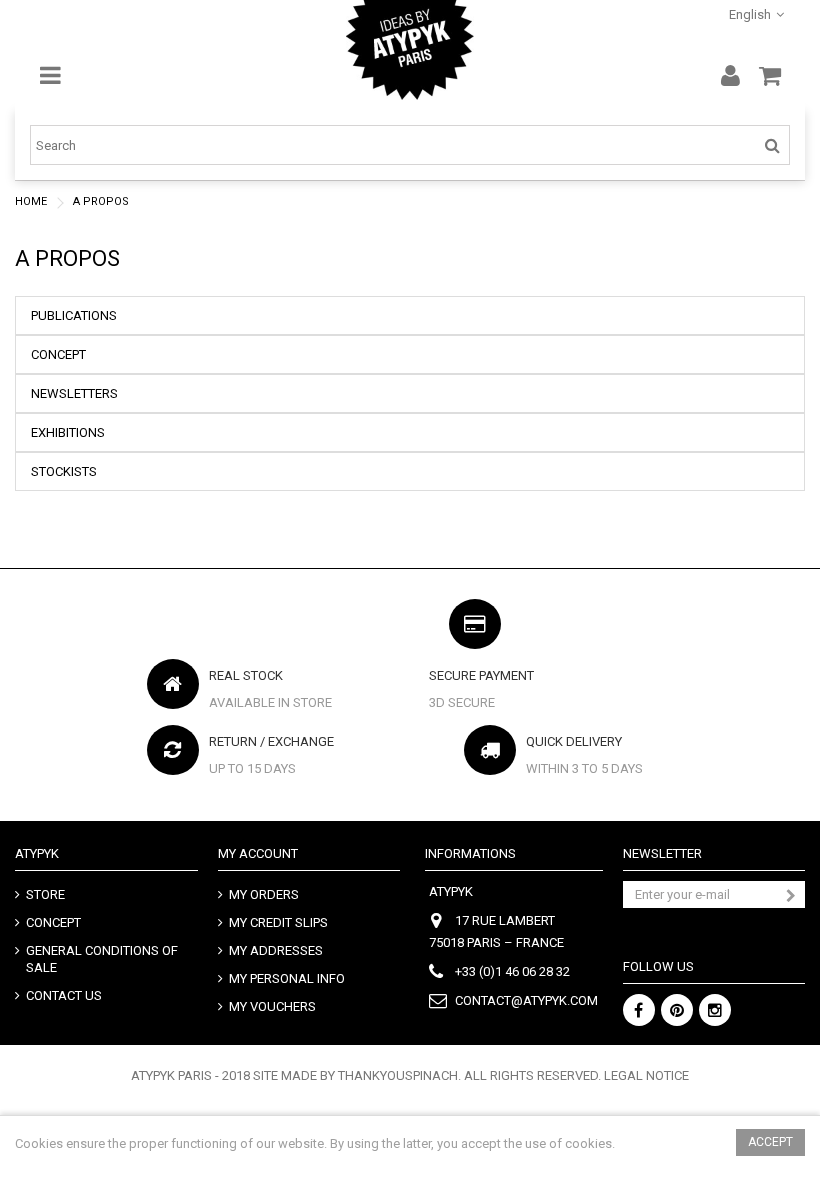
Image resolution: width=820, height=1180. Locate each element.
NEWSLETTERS (74, 393)
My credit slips (278, 922)
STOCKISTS (64, 471)
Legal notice (646, 1075)
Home (31, 201)
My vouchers (272, 1006)
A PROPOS (67, 258)
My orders (264, 894)
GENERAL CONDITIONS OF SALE (102, 959)
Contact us (64, 995)
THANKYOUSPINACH (398, 1075)
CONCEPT (58, 354)
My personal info (287, 978)
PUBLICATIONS (74, 315)
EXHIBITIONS (68, 432)
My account (258, 853)
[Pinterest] (677, 1010)
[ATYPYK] (410, 50)
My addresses (276, 950)
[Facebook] (639, 1010)
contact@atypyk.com (526, 1000)
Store (45, 894)
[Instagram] (715, 1010)
